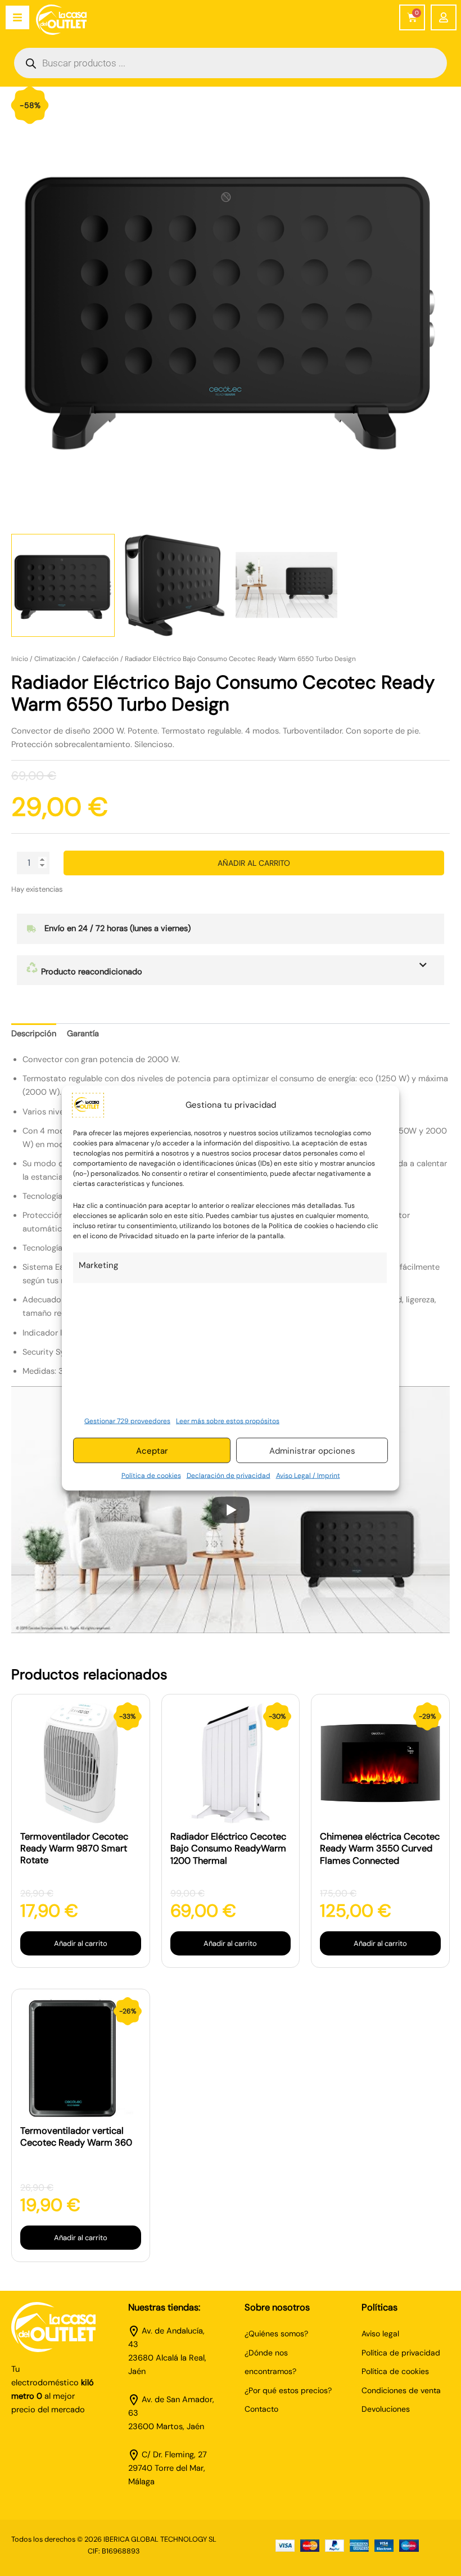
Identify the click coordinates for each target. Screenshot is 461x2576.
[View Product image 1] (63, 586)
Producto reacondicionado (91, 972)
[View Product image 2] (175, 586)
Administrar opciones (312, 1450)
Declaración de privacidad (229, 1476)
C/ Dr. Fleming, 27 (174, 2455)
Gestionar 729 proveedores (127, 1420)
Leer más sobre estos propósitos (228, 1420)
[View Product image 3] (287, 586)
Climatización (55, 659)
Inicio (20, 659)
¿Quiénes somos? (276, 2334)
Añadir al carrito (254, 863)
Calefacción (100, 659)
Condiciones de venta (401, 2390)
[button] (231, 970)
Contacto (261, 2409)
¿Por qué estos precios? (288, 2390)
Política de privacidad (401, 2353)
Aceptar (152, 1450)
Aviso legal (380, 2334)
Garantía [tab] (83, 1034)
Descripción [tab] (34, 1034)
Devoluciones (386, 2409)
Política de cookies (151, 1476)
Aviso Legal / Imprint (308, 1476)
